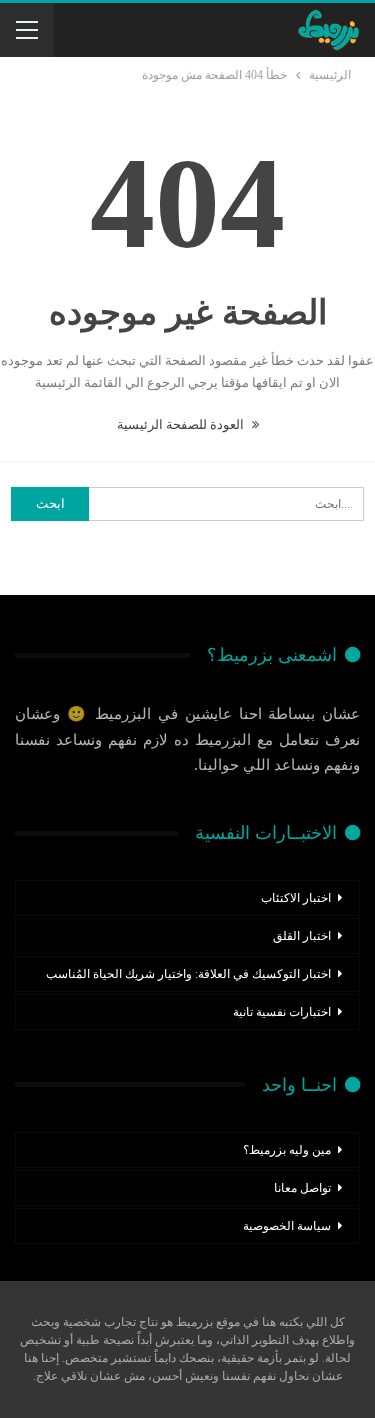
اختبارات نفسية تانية (282, 1012)
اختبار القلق (302, 936)
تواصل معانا (302, 1188)
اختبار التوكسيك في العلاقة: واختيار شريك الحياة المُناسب (188, 974)
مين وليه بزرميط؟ (287, 1150)
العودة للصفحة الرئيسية (182, 424)
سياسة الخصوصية (287, 1226)
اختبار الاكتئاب (296, 898)
